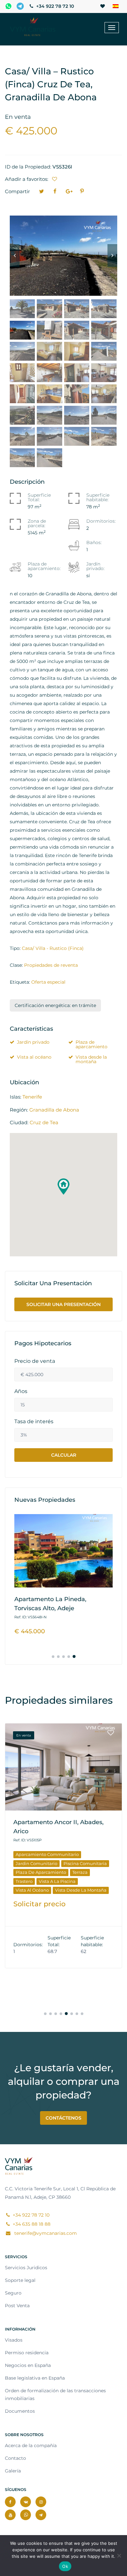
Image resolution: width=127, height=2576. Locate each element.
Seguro (13, 2293)
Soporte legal (20, 2280)
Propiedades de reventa (51, 965)
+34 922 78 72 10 (54, 6)
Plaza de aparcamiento (92, 1044)
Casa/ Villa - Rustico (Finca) (53, 948)
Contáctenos (63, 2118)
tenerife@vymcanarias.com (45, 2233)
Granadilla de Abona (54, 1110)
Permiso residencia (27, 2353)
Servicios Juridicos (26, 2268)
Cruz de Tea (44, 1122)
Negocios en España (28, 2365)
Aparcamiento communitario (47, 1854)
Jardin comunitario (36, 1863)
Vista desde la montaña (91, 1059)
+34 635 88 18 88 (31, 2224)
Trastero (24, 1881)
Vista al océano (34, 1057)
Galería (13, 2471)
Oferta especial (48, 982)
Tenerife (32, 1097)
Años (21, 1391)
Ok (65, 2566)
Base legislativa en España (35, 2378)
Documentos (20, 2411)
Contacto (15, 2458)
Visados (14, 2340)
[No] (119, 2556)
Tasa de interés (34, 1422)
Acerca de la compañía (31, 2445)
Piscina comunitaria (85, 1863)
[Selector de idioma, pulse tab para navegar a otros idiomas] (116, 6)
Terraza (80, 1872)
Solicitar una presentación (63, 1304)
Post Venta (17, 2306)
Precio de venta (35, 1361)
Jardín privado (33, 1042)
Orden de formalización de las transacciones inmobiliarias (55, 2395)
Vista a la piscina (57, 1881)
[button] (63, 1187)
